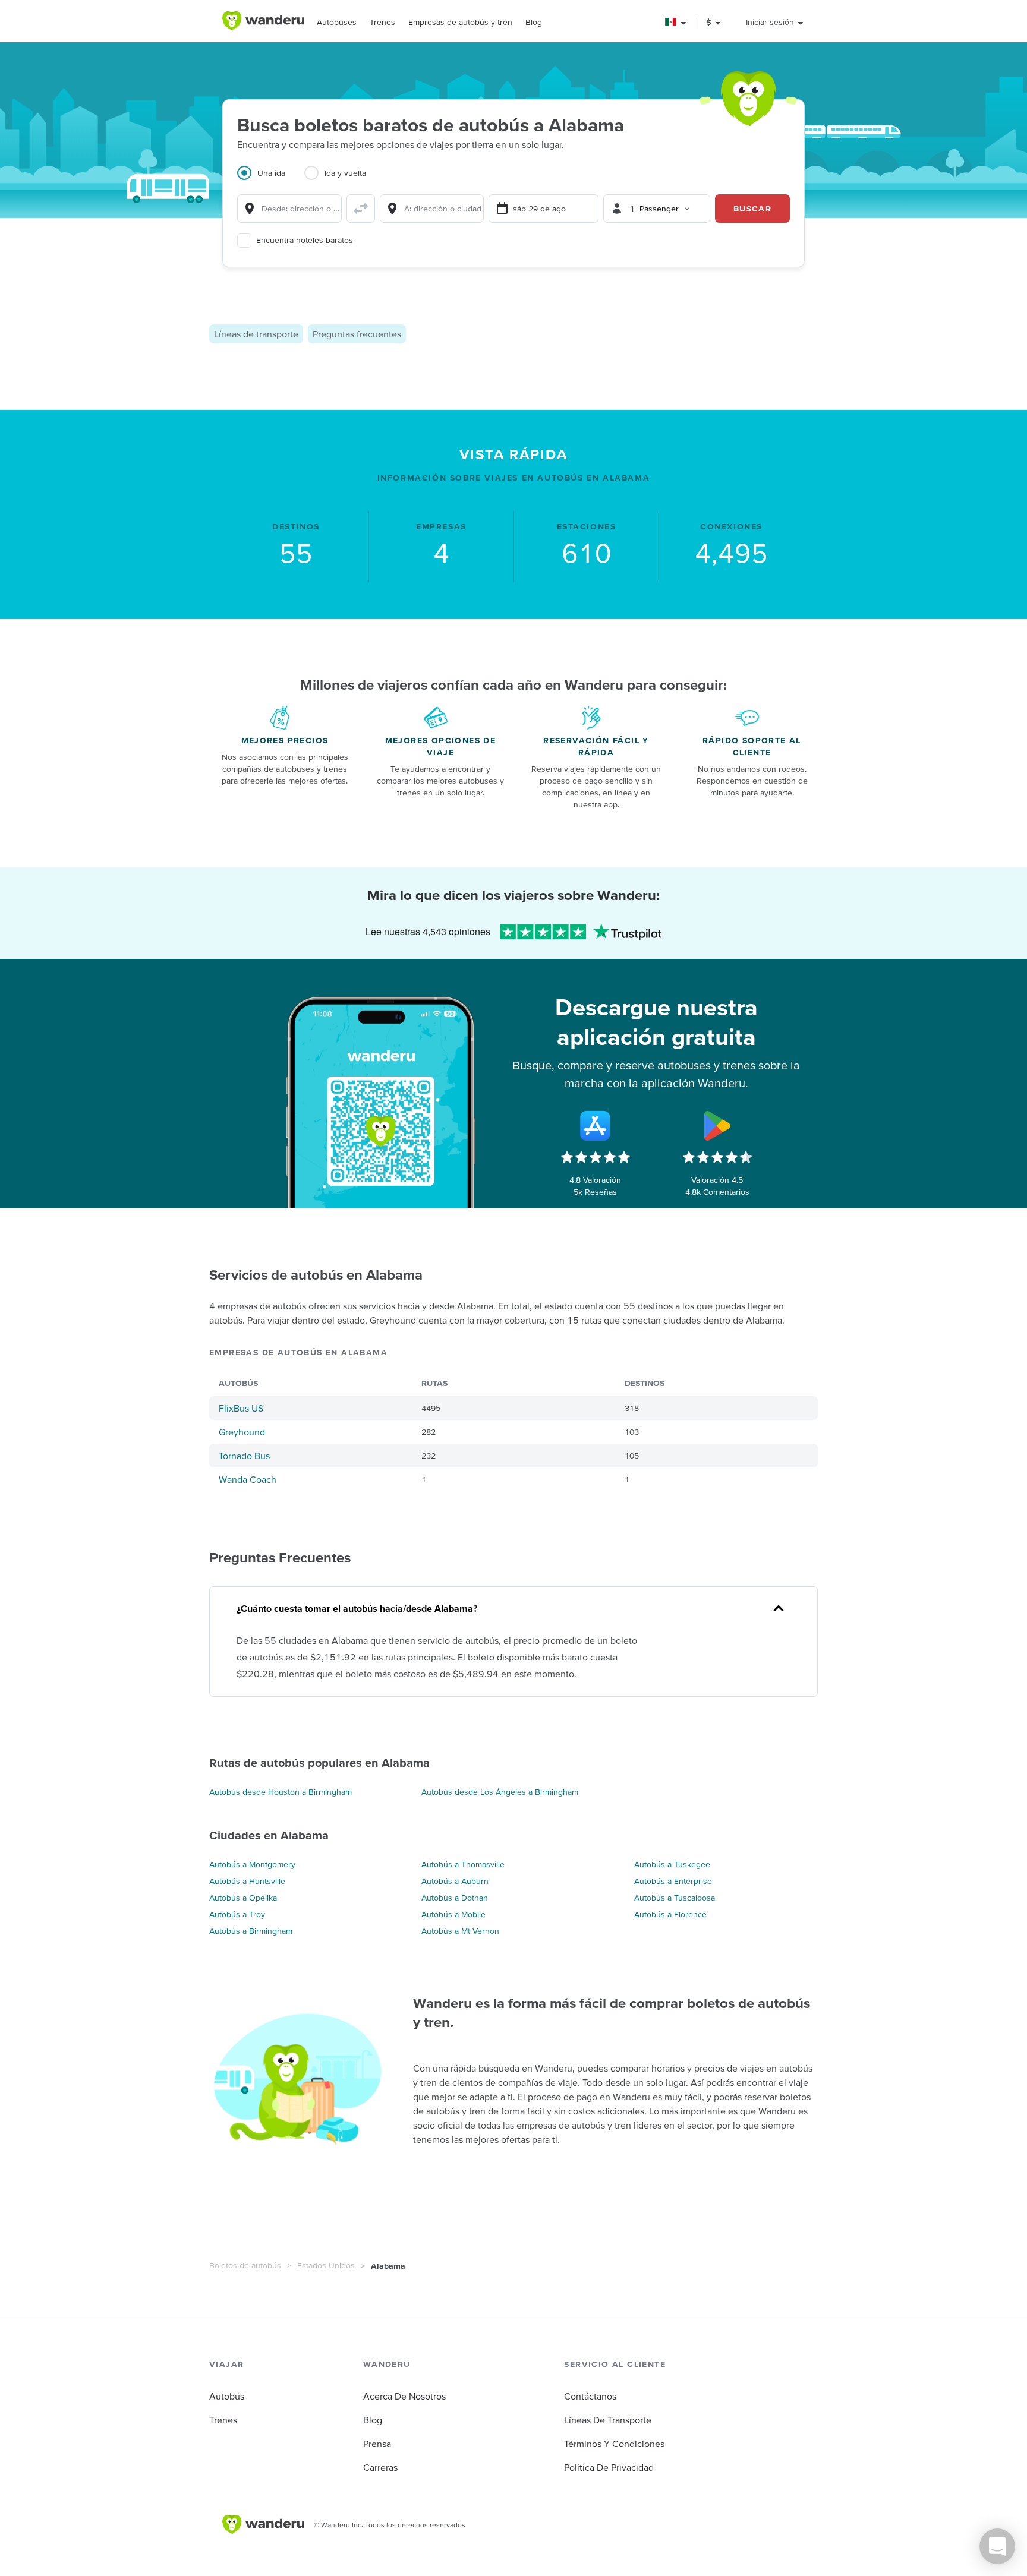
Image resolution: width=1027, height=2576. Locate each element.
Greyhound (242, 1432)
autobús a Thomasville (463, 1864)
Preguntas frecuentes (357, 334)
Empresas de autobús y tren (460, 22)
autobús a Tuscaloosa (675, 1898)
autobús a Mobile (453, 1914)
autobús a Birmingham (251, 1931)
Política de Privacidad (609, 2467)
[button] (676, 22)
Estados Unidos (326, 2265)
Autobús (227, 2396)
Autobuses (337, 22)
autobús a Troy (237, 1914)
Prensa (377, 2444)
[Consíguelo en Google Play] (717, 1126)
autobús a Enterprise (673, 1881)
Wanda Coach (248, 1479)
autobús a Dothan (455, 1898)
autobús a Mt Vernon (460, 1931)
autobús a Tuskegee (672, 1864)
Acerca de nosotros (404, 2396)
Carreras (380, 2467)
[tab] (271, 180)
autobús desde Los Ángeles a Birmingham (500, 1792)
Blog (534, 22)
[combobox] (289, 209)
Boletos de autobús (245, 2265)
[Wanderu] (263, 21)
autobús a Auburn (455, 1881)
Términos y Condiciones (614, 2444)
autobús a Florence (670, 1914)
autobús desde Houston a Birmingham (281, 1792)
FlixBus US (241, 1408)
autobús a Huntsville (247, 1881)
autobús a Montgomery (252, 1864)
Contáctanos (590, 2396)
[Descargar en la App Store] (596, 1126)
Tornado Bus (244, 1456)
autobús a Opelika (243, 1898)
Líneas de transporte (256, 334)
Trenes (382, 22)
